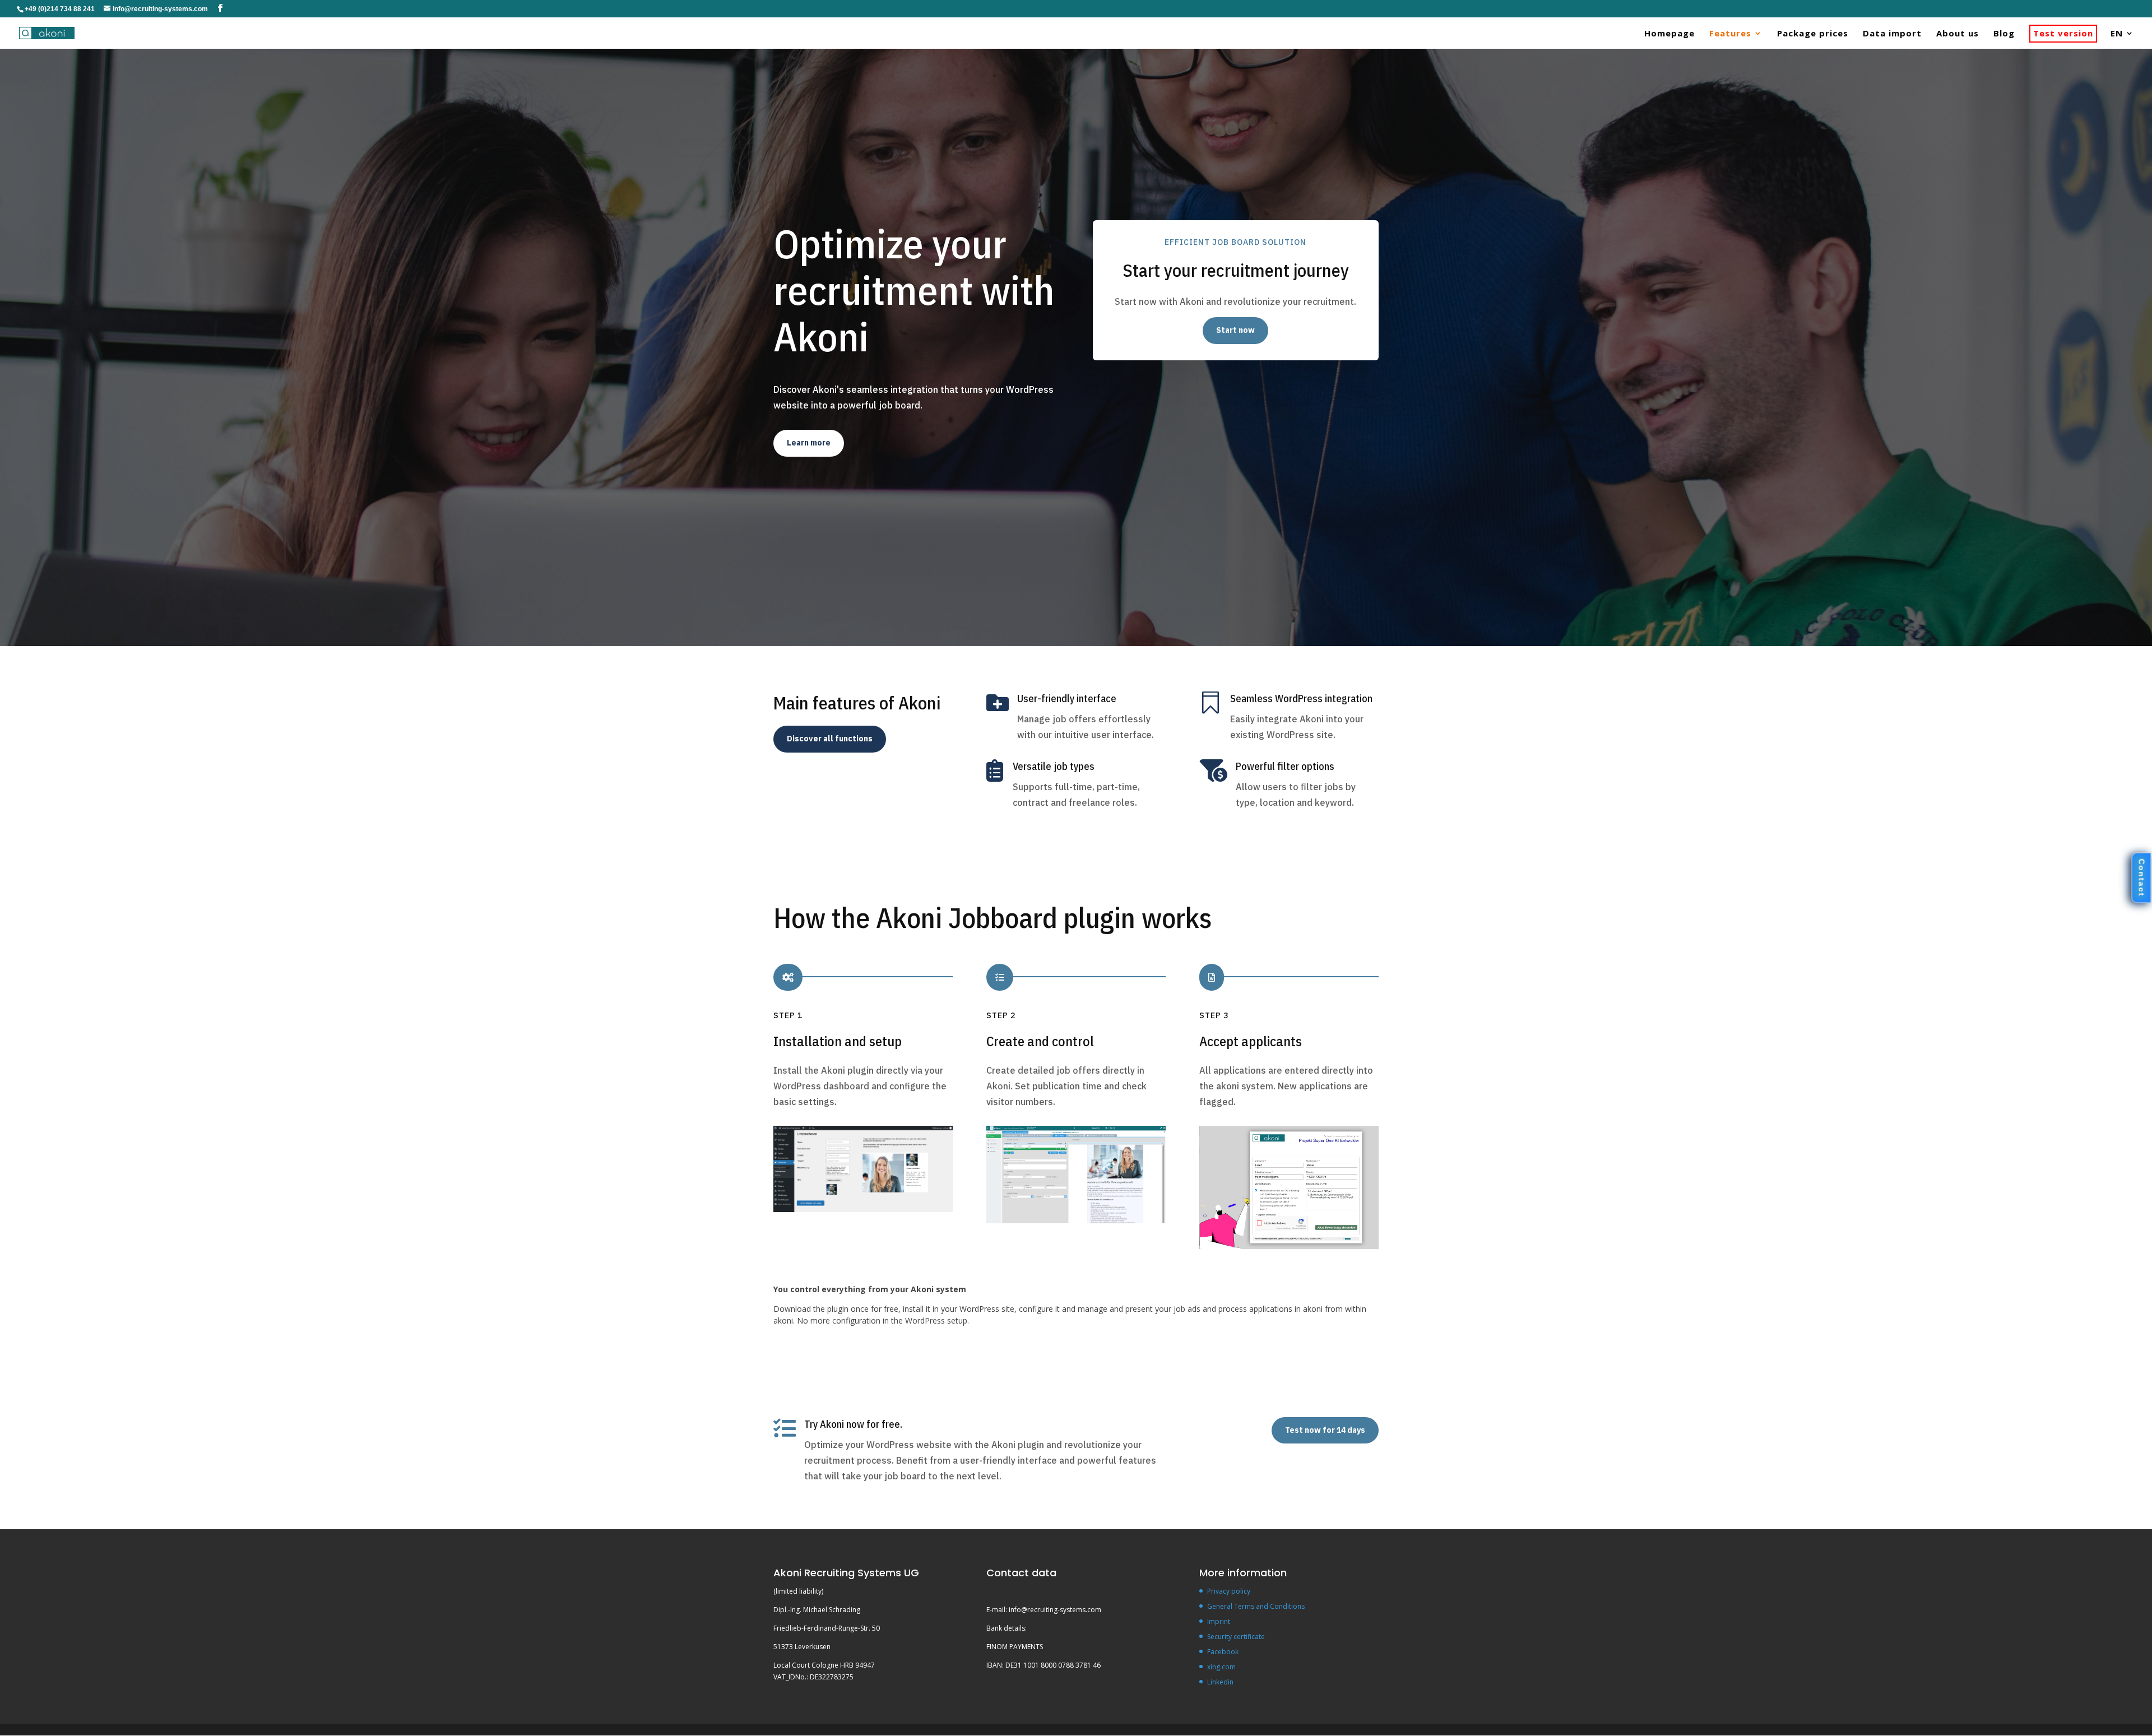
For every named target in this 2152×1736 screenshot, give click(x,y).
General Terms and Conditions (1256, 1606)
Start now (1235, 330)
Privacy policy (1229, 1591)
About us (1958, 34)
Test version (2063, 34)
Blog (2004, 34)
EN (2117, 34)
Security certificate (1236, 1637)
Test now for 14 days (1325, 1430)
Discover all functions (830, 739)
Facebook (1223, 1652)
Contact (2141, 878)
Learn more (809, 443)
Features (1730, 34)
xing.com (1221, 1667)
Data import (1892, 34)
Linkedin (1220, 1682)
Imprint (1219, 1621)
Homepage (1669, 34)
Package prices (1813, 34)
